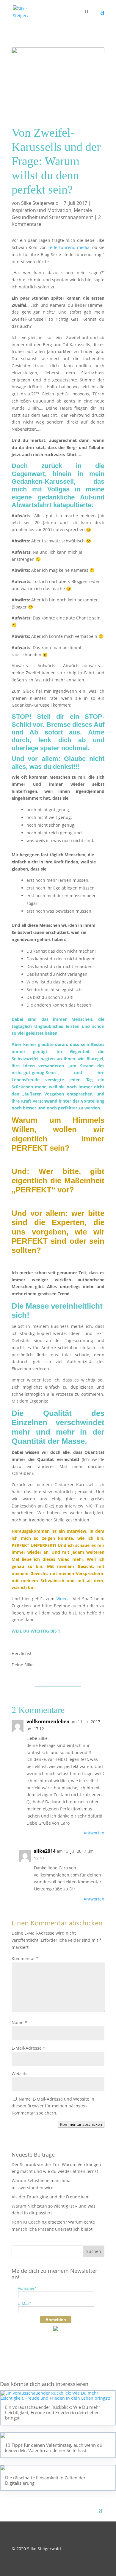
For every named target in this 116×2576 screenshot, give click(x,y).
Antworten (94, 1833)
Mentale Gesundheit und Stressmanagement (52, 214)
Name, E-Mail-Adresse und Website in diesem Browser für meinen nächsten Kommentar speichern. (53, 2106)
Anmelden (56, 2320)
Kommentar (25, 1958)
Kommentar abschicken (81, 2124)
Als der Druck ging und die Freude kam (51, 2197)
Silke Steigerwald (40, 203)
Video (62, 1599)
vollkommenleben (48, 1721)
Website (20, 2073)
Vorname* (27, 2288)
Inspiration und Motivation (41, 210)
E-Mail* (24, 2303)
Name (19, 2022)
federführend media (69, 247)
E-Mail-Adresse (28, 2048)
